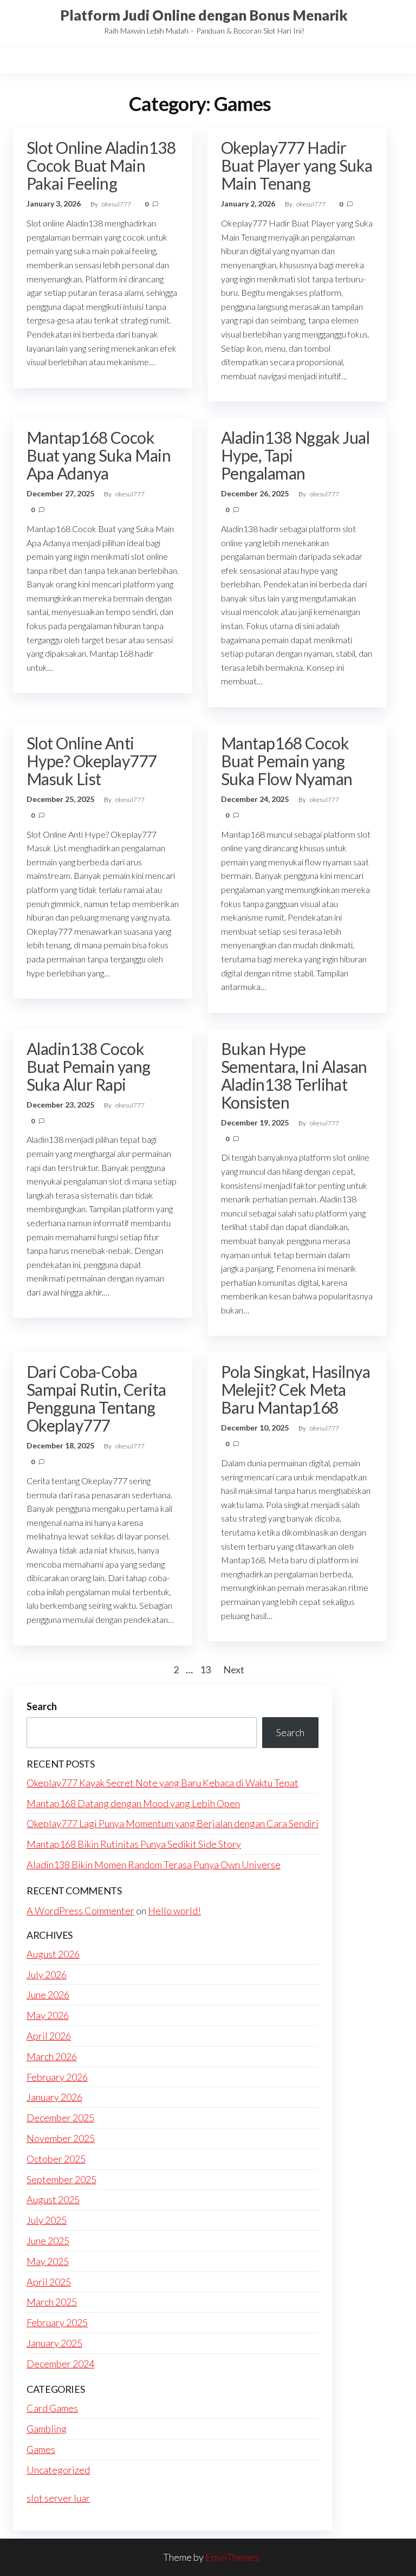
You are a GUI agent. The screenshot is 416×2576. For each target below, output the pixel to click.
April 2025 (49, 2282)
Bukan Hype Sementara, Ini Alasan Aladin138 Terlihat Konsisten (294, 1075)
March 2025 (52, 2302)
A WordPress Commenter (80, 1911)
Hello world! (174, 1911)
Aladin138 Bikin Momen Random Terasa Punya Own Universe (154, 1865)
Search (42, 1706)
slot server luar (58, 2498)
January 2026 (54, 2097)
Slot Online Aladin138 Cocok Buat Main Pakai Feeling (101, 165)
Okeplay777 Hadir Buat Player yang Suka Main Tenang (297, 165)
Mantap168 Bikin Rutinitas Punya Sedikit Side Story (134, 1844)
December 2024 (60, 2364)
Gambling (47, 2429)
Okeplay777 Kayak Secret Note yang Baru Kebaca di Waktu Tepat (162, 1783)
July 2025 (47, 2220)
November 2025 (61, 2138)
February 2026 (57, 2077)
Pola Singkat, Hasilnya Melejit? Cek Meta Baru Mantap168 (296, 1389)
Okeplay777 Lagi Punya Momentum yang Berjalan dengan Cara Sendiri (173, 1823)
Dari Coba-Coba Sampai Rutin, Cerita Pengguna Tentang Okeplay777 (96, 1398)
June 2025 (48, 2241)
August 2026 (53, 1954)
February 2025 (57, 2322)
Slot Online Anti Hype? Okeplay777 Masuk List (92, 761)
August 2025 (53, 2199)
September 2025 (61, 2179)
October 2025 (56, 2159)
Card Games (52, 2408)
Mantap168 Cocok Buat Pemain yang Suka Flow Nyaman (287, 761)
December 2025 (60, 2118)
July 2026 (47, 1975)
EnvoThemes (232, 2557)
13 (205, 1669)
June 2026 (48, 1995)
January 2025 (54, 2343)
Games (41, 2449)
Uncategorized (58, 2470)
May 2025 (48, 2261)
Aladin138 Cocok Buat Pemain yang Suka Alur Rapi (89, 1066)
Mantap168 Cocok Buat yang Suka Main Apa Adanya (99, 455)
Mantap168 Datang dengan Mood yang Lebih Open (133, 1803)
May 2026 (48, 2015)
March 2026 (52, 2056)
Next (234, 1669)
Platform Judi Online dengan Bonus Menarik (204, 15)
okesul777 (117, 204)
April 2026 (49, 2036)
